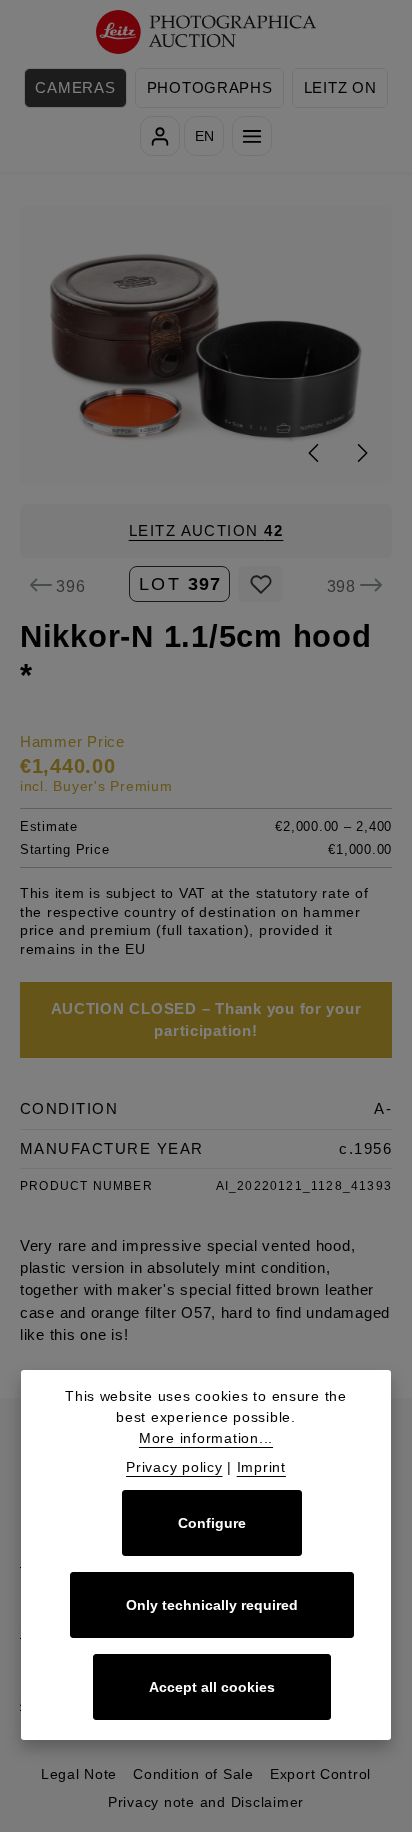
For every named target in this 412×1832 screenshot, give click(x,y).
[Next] (361, 453)
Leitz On (340, 88)
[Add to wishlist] (260, 584)
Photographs (210, 88)
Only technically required (212, 1605)
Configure (212, 1523)
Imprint (261, 1467)
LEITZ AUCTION (206, 531)
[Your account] (160, 136)
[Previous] (315, 453)
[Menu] (252, 136)
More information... (206, 1438)
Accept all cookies (212, 1687)
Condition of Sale (193, 1774)
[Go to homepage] (206, 32)
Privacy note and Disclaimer (206, 1802)
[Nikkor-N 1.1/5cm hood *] (206, 345)
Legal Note (79, 1774)
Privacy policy (174, 1467)
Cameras (75, 88)
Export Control (320, 1774)
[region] (206, 345)
